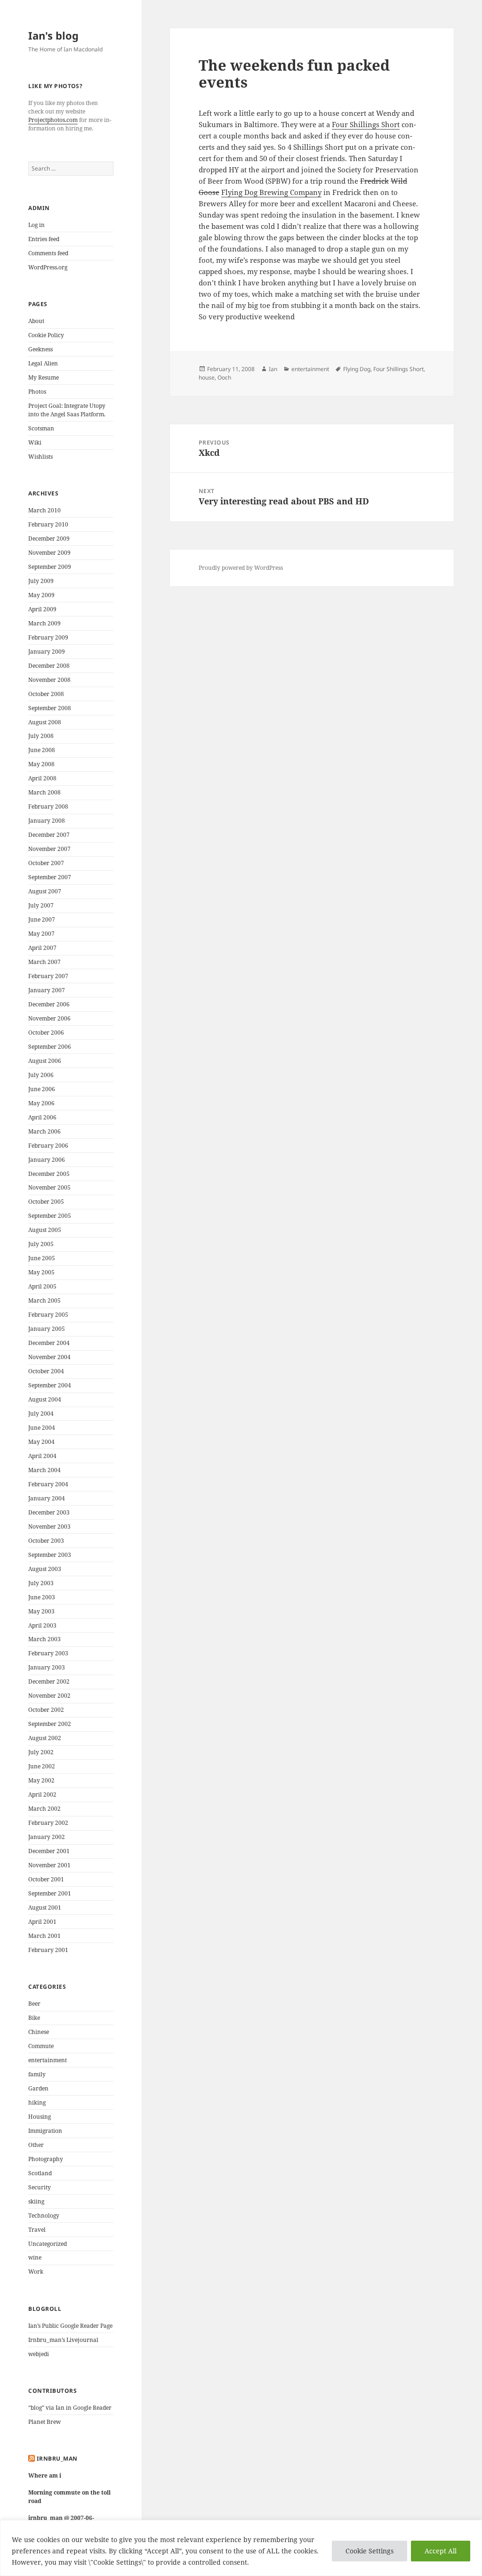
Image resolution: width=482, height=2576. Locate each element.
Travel (37, 2230)
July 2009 (41, 581)
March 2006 (44, 1131)
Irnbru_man (57, 2459)
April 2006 (42, 1117)
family (37, 2074)
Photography (46, 2159)
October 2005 (46, 1202)
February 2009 (48, 637)
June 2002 (42, 1766)
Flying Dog (357, 369)
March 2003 (44, 1639)
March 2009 (44, 623)
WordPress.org (48, 267)
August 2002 (45, 1738)
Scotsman (41, 428)
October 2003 (46, 1541)
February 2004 (48, 1484)
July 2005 (41, 1244)
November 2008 (49, 680)
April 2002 (42, 1794)
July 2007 (41, 905)
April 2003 (42, 1625)
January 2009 (47, 652)
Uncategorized (48, 2244)
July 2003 (41, 1583)
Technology (44, 2216)
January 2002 (47, 1837)
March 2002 (44, 1809)
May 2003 (41, 1611)
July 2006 (41, 1075)
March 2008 (44, 792)
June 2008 (42, 750)
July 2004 (41, 1414)
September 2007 (50, 877)
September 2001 (50, 1893)
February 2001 (48, 1950)
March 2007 (44, 962)
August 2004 (45, 1399)
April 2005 (42, 1286)
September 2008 (50, 708)
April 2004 (42, 1456)
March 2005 (44, 1300)
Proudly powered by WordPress (241, 568)
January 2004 (47, 1498)
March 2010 (44, 510)
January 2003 (47, 1667)
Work (36, 2272)
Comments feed (48, 253)
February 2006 (48, 1146)
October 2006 (46, 1033)
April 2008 (42, 778)
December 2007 (49, 835)
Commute (41, 2046)
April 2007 (42, 948)
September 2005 (50, 1216)
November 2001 (49, 1865)
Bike (34, 2018)
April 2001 (42, 1922)
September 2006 (50, 1047)
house (207, 377)
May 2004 (41, 1442)
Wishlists (40, 457)
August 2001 (45, 1908)
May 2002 (41, 1780)
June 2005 (42, 1258)
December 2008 (49, 666)
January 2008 (47, 821)
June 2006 (42, 1089)
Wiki (35, 442)
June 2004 (42, 1428)
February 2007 (48, 976)
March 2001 (44, 1936)
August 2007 (45, 891)
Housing (40, 2117)
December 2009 (49, 539)
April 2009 (42, 609)
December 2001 (49, 1851)
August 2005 (45, 1230)
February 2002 (48, 1823)
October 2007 (46, 863)
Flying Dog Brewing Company (271, 192)
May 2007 (41, 934)
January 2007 (47, 990)
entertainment (48, 2060)
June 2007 (42, 919)
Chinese (39, 2032)
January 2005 (47, 1329)
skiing (36, 2201)
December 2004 (49, 1343)
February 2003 (48, 1653)
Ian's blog (53, 35)
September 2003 (50, 1555)
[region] (241, 2548)
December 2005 (49, 1174)
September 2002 (50, 1724)
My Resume (44, 377)
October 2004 (46, 1371)
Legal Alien (43, 363)
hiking (37, 2102)
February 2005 (48, 1315)
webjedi (39, 2354)
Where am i (45, 2475)
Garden (38, 2088)
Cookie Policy (46, 335)
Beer (34, 2004)
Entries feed (44, 239)
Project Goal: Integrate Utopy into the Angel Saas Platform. (67, 410)
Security (40, 2187)
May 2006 (41, 1103)
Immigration (45, 2131)
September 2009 (50, 567)
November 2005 (49, 1187)
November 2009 (49, 553)
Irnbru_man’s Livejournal (63, 2340)
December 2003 (49, 1512)
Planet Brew (44, 2422)
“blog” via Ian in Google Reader (70, 2408)
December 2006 (49, 1004)
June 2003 (42, 1597)
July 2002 (41, 1752)
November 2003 (49, 1527)
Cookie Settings (370, 2551)
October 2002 (46, 1710)
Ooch (224, 377)
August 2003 (45, 1569)
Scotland (40, 2173)
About (36, 321)
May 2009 (41, 595)
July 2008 (41, 736)
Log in (36, 225)
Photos (37, 392)
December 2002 (49, 1681)
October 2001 (46, 1879)
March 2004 (44, 1470)
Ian (273, 369)
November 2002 (49, 1696)
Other (36, 2145)
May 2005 (41, 1272)
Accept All (441, 2551)
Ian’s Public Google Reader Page (70, 2326)
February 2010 (48, 524)
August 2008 (45, 722)
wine (35, 2257)
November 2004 (49, 1357)
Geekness (40, 349)
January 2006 (47, 1160)
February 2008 (48, 806)
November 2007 (49, 849)
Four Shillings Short (366, 124)
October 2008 (46, 694)
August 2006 (45, 1061)
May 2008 (41, 764)
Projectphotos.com (53, 120)
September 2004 (50, 1385)
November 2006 (49, 1018)
